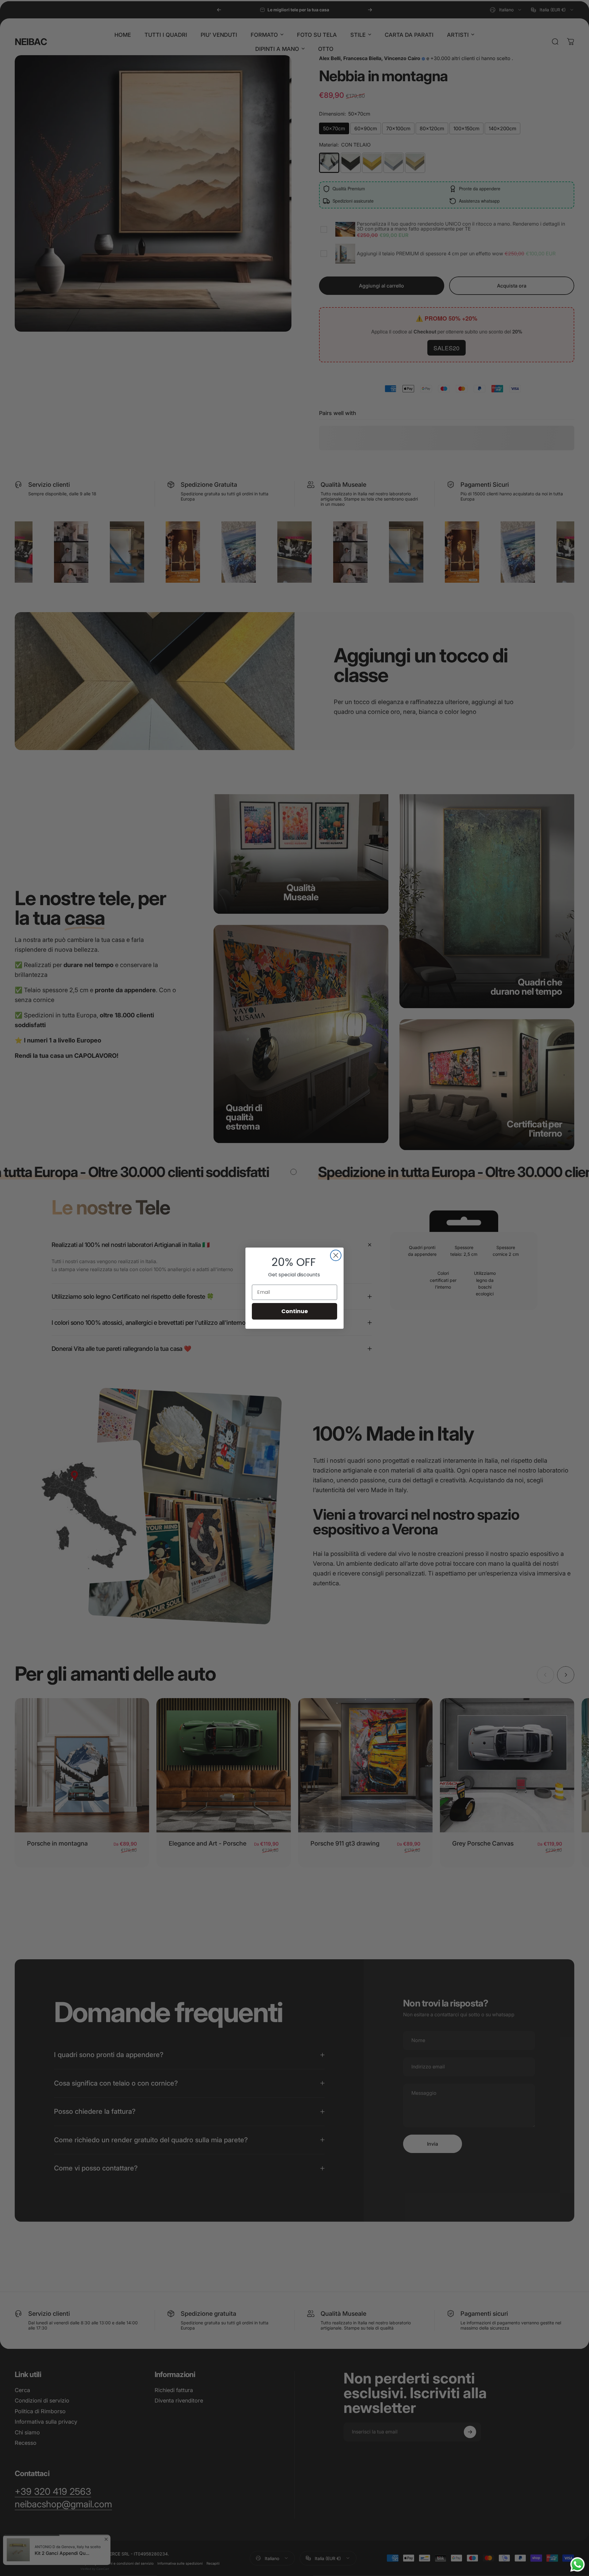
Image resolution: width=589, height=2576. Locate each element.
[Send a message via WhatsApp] (577, 2565)
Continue (295, 1311)
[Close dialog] (336, 1255)
